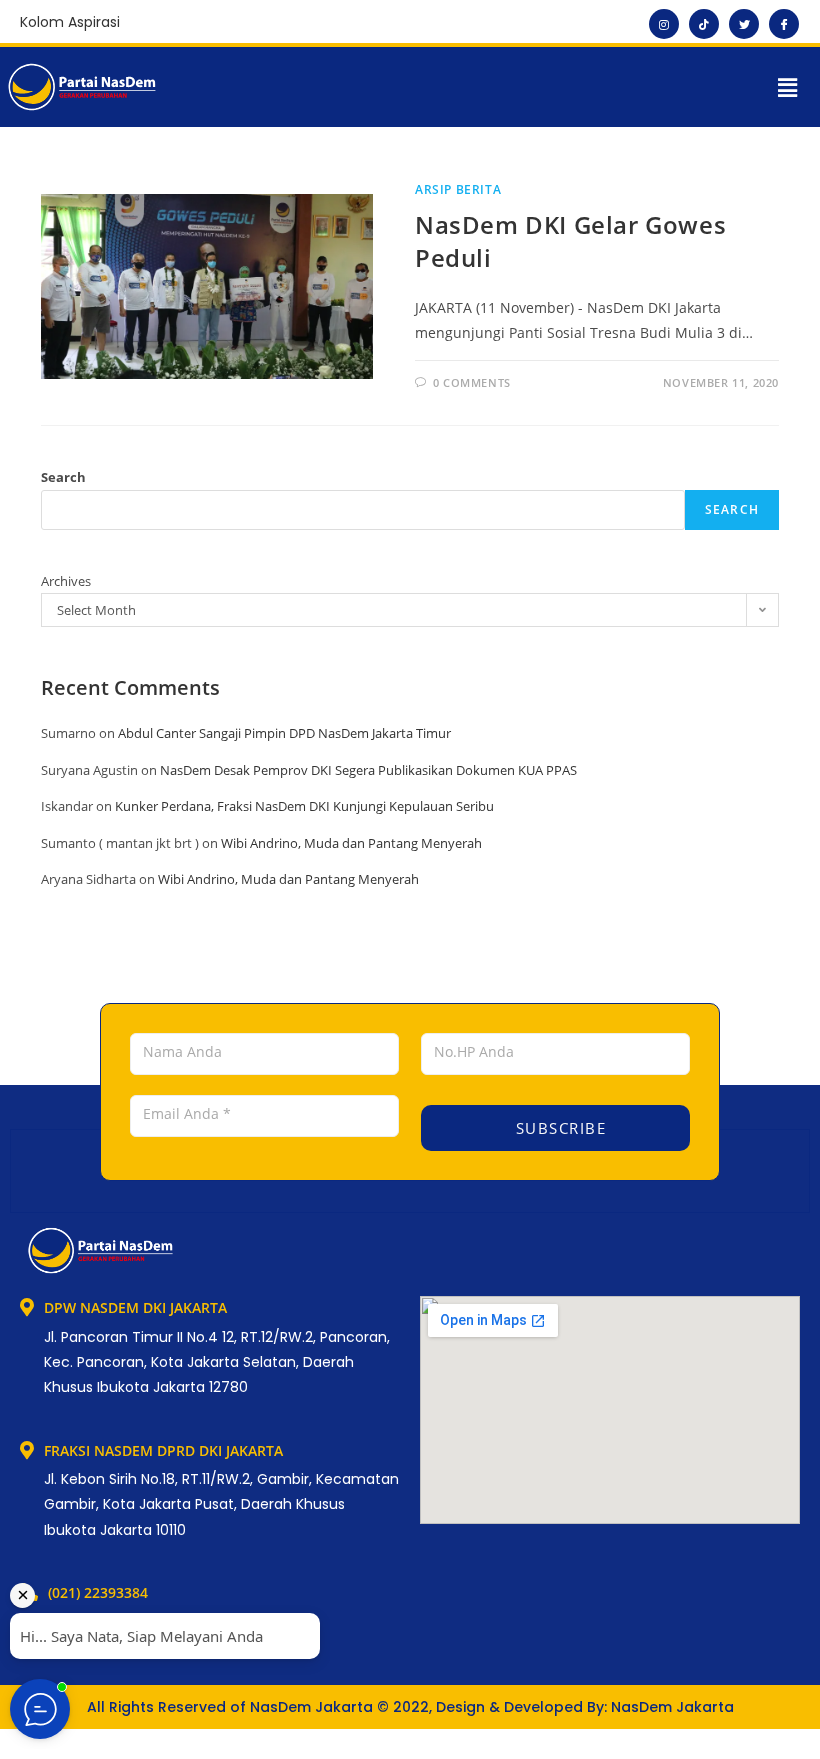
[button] (788, 87)
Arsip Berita (458, 189)
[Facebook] (784, 24)
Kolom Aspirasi (70, 22)
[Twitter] (744, 24)
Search (63, 477)
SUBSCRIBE (558, 1128)
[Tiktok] (704, 24)
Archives (66, 581)
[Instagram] (664, 24)
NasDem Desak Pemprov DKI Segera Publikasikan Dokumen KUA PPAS (368, 770)
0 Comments (472, 382)
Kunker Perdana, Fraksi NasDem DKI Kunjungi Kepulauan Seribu (304, 806)
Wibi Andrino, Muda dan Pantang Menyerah (351, 843)
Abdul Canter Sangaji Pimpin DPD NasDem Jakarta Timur (284, 733)
